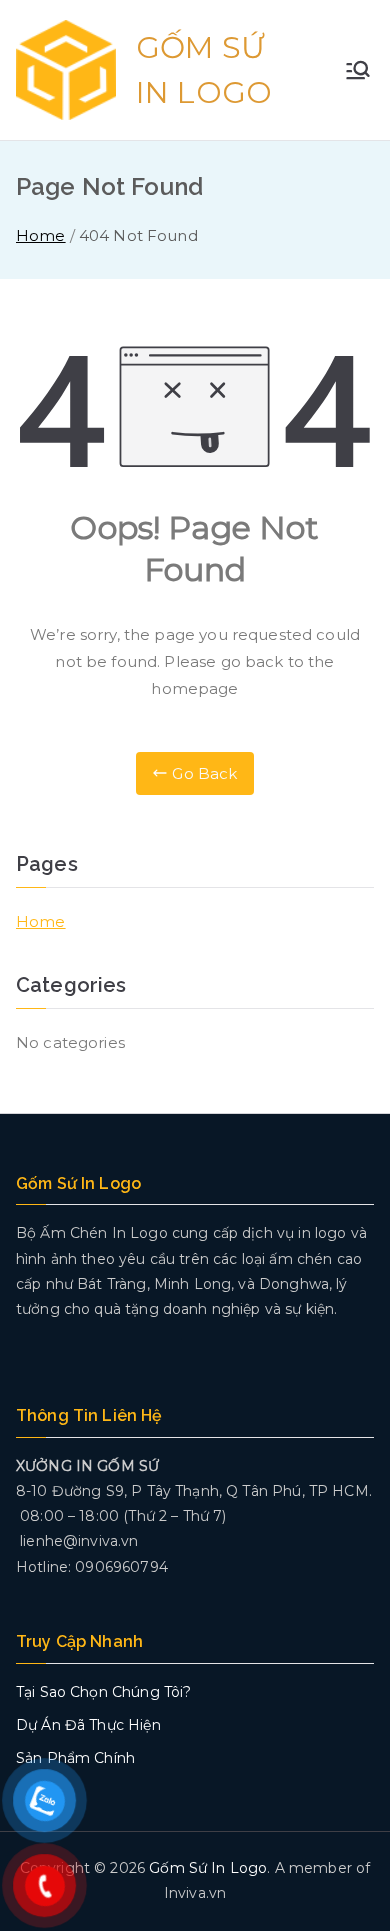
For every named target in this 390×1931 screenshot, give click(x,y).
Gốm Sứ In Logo (208, 1868)
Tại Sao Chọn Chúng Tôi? (103, 1692)
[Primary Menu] (358, 70)
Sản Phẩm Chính (75, 1758)
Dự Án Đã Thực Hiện (88, 1725)
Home (41, 921)
